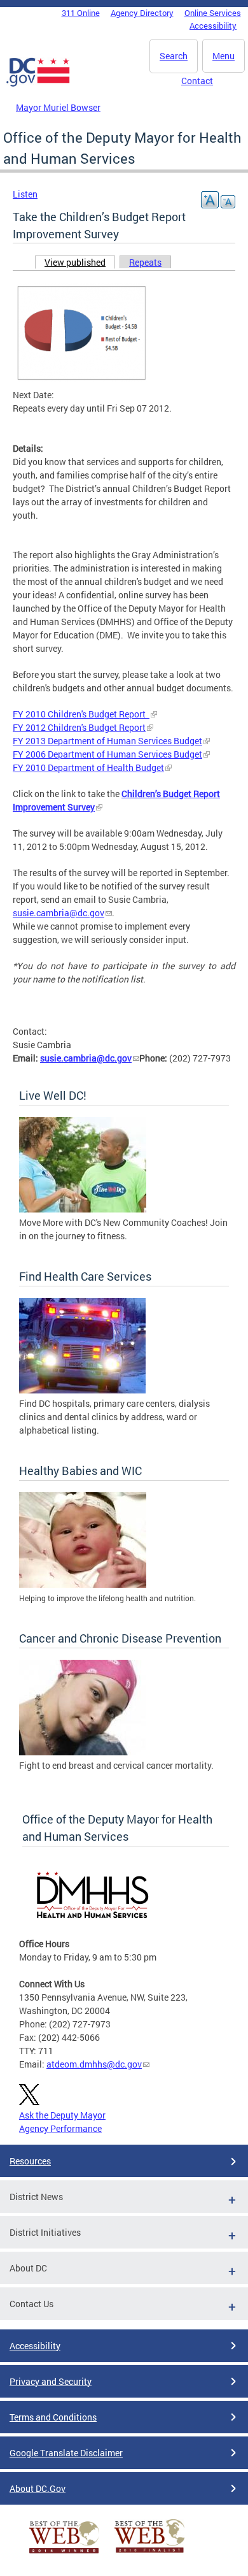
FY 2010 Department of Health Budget (88, 767)
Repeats (145, 262)
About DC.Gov (38, 2488)
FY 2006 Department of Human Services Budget (107, 754)
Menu (224, 56)
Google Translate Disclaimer (66, 2453)
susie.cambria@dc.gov (59, 913)
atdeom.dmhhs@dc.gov (94, 2064)
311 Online (81, 13)
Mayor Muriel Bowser (58, 107)
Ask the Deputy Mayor (62, 2115)
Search (174, 56)
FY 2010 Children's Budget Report (81, 714)
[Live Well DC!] (83, 1209)
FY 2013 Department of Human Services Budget (107, 741)
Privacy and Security (51, 2381)
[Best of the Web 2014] (64, 2553)
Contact (197, 81)
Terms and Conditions (53, 2417)
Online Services (213, 13)
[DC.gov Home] (38, 84)
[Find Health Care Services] (82, 1390)
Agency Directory (142, 13)
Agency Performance (60, 2128)
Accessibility (213, 25)
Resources (30, 2161)
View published (80, 262)
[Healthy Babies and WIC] (83, 1584)
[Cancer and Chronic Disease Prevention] (82, 1752)
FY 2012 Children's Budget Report (79, 727)
